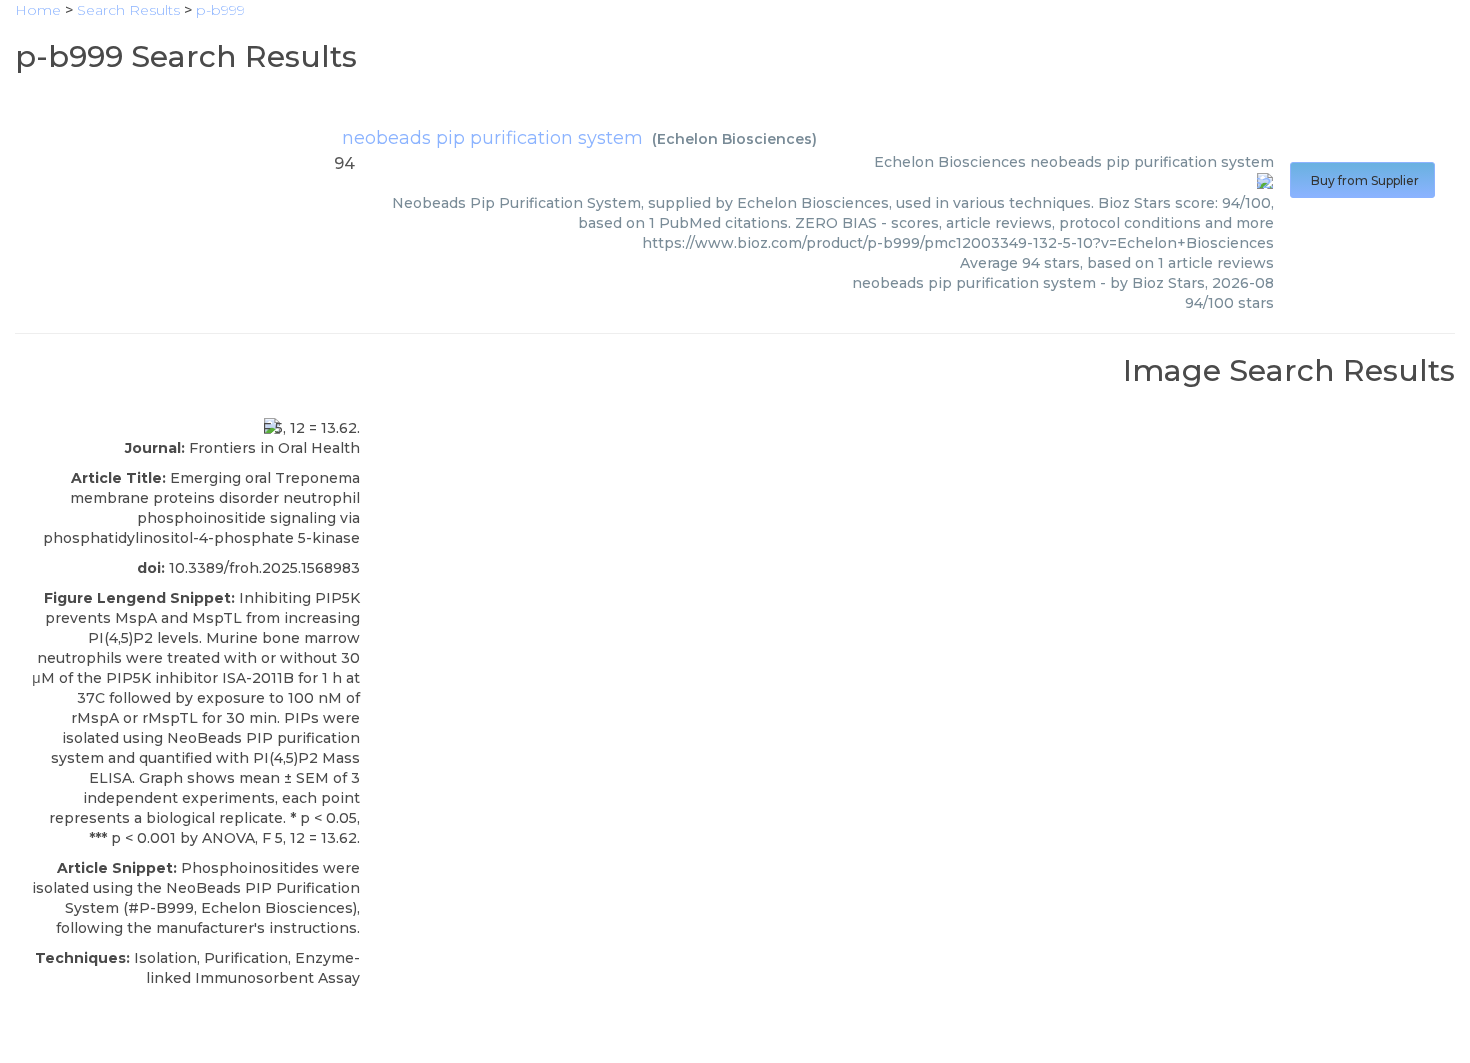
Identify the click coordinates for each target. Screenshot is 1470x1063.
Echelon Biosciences (734, 139)
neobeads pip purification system (492, 138)
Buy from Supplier (1362, 180)
